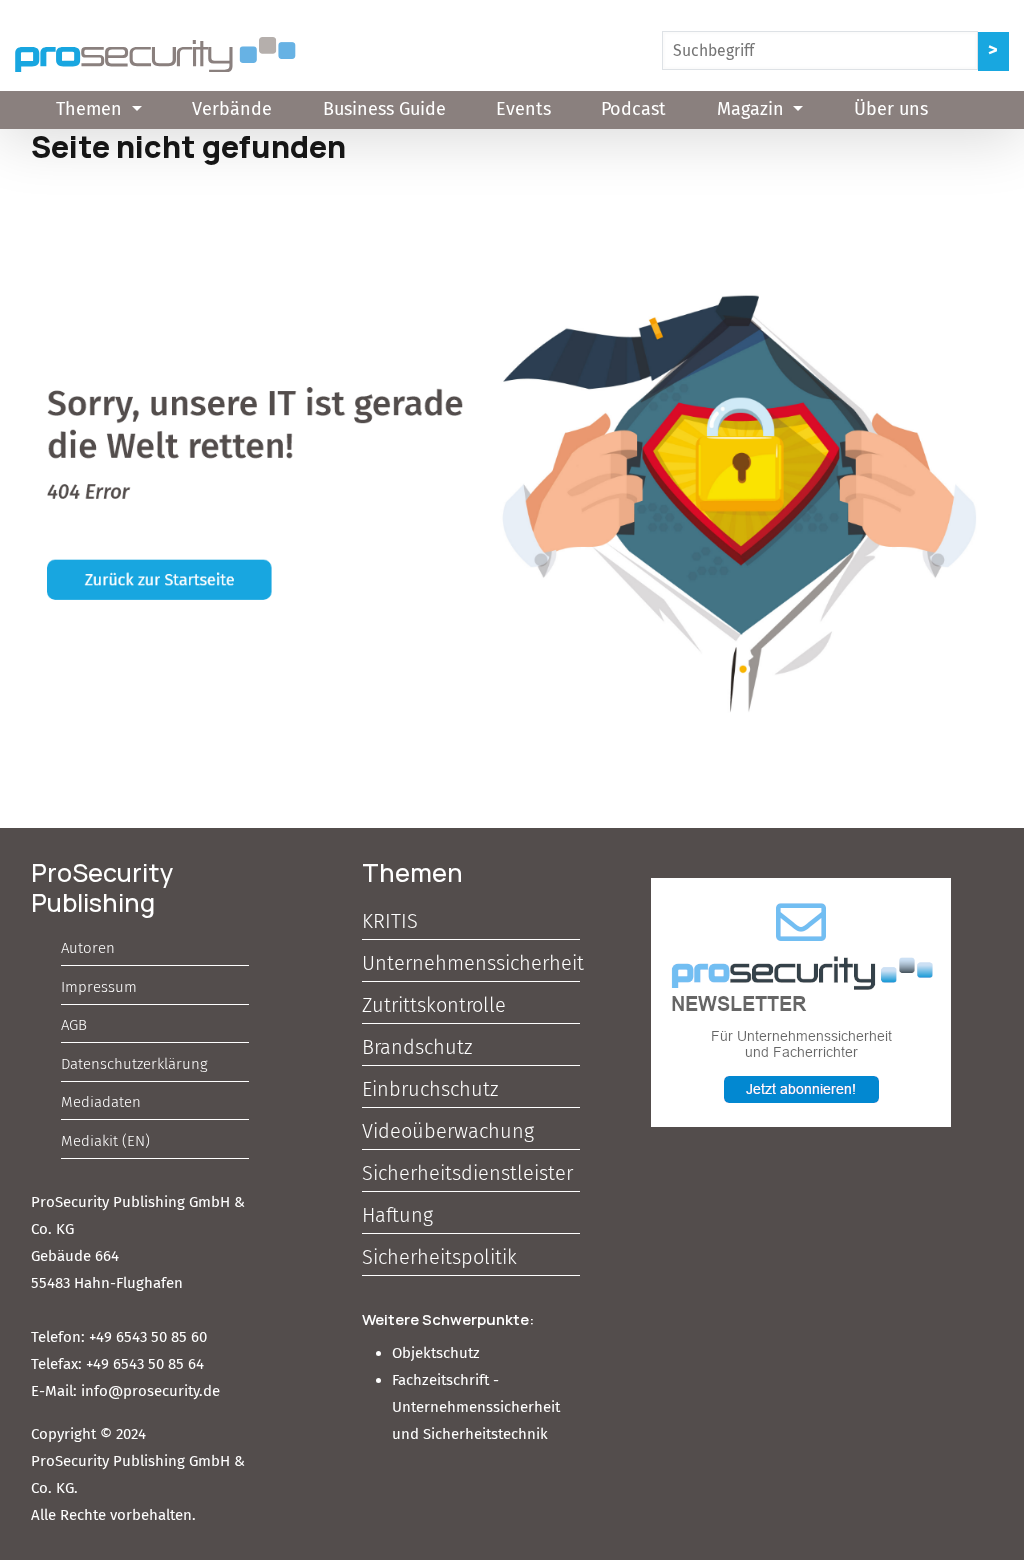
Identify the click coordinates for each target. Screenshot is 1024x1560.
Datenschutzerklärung (134, 1064)
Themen (91, 109)
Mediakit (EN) (105, 1141)
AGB (74, 1025)
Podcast (633, 109)
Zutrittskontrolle (434, 1005)
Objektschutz (436, 1353)
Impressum (99, 987)
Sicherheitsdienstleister (467, 1173)
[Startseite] (155, 54)
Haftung (397, 1215)
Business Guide (384, 109)
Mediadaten (101, 1102)
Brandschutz (417, 1047)
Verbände (232, 109)
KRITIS (390, 921)
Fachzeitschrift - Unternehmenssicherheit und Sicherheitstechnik (476, 1407)
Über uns (891, 109)
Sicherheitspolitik (439, 1257)
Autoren (88, 948)
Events (523, 109)
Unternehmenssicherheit (471, 963)
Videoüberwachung (448, 1131)
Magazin (753, 109)
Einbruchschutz (430, 1089)
